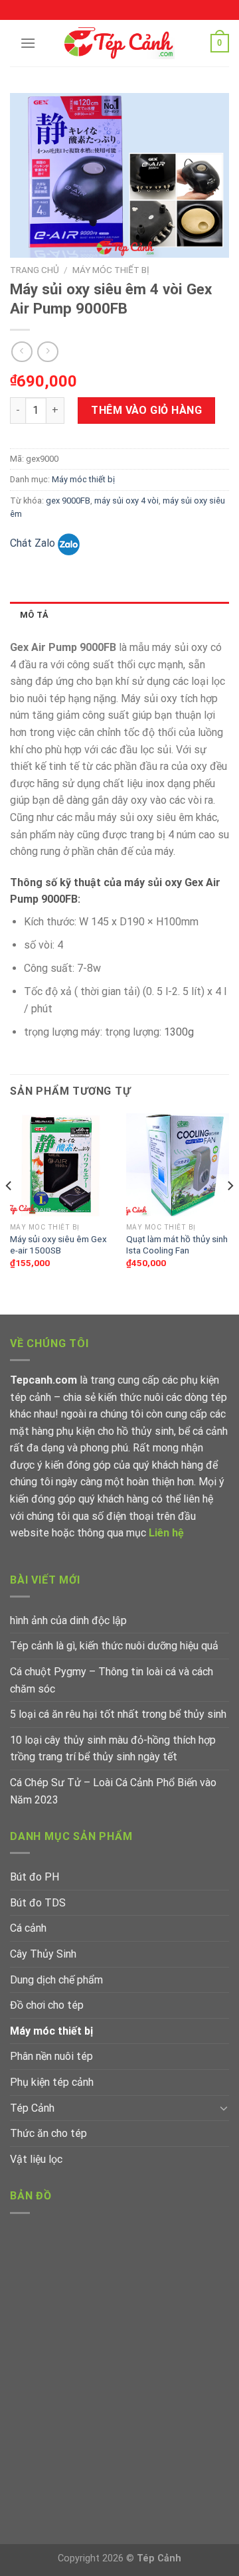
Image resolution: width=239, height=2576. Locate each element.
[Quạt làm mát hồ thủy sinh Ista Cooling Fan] (178, 1165)
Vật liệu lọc (36, 2159)
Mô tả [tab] (34, 615)
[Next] (230, 1213)
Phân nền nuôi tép (51, 2056)
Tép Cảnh (32, 2108)
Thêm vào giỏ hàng (146, 410)
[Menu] (28, 43)
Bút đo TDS (38, 1903)
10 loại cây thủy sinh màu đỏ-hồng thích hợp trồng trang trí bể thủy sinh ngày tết (113, 1749)
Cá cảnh (28, 1928)
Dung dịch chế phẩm (56, 1980)
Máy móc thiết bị (111, 270)
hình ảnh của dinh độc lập (68, 1620)
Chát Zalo (34, 543)
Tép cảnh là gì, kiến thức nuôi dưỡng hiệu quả (114, 1646)
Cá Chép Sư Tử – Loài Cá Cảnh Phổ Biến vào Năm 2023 (113, 1791)
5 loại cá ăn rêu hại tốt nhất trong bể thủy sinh (118, 1714)
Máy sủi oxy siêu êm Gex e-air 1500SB (58, 1245)
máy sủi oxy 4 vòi (126, 501)
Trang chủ (35, 270)
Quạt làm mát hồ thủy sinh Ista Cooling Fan (177, 1245)
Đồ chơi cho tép (47, 2005)
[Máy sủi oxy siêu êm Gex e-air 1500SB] (61, 1165)
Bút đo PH (35, 1877)
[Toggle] (224, 2108)
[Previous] (9, 1213)
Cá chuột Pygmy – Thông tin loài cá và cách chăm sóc (112, 1680)
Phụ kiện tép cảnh (52, 2082)
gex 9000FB (68, 501)
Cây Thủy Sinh (43, 1954)
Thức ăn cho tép (48, 2133)
